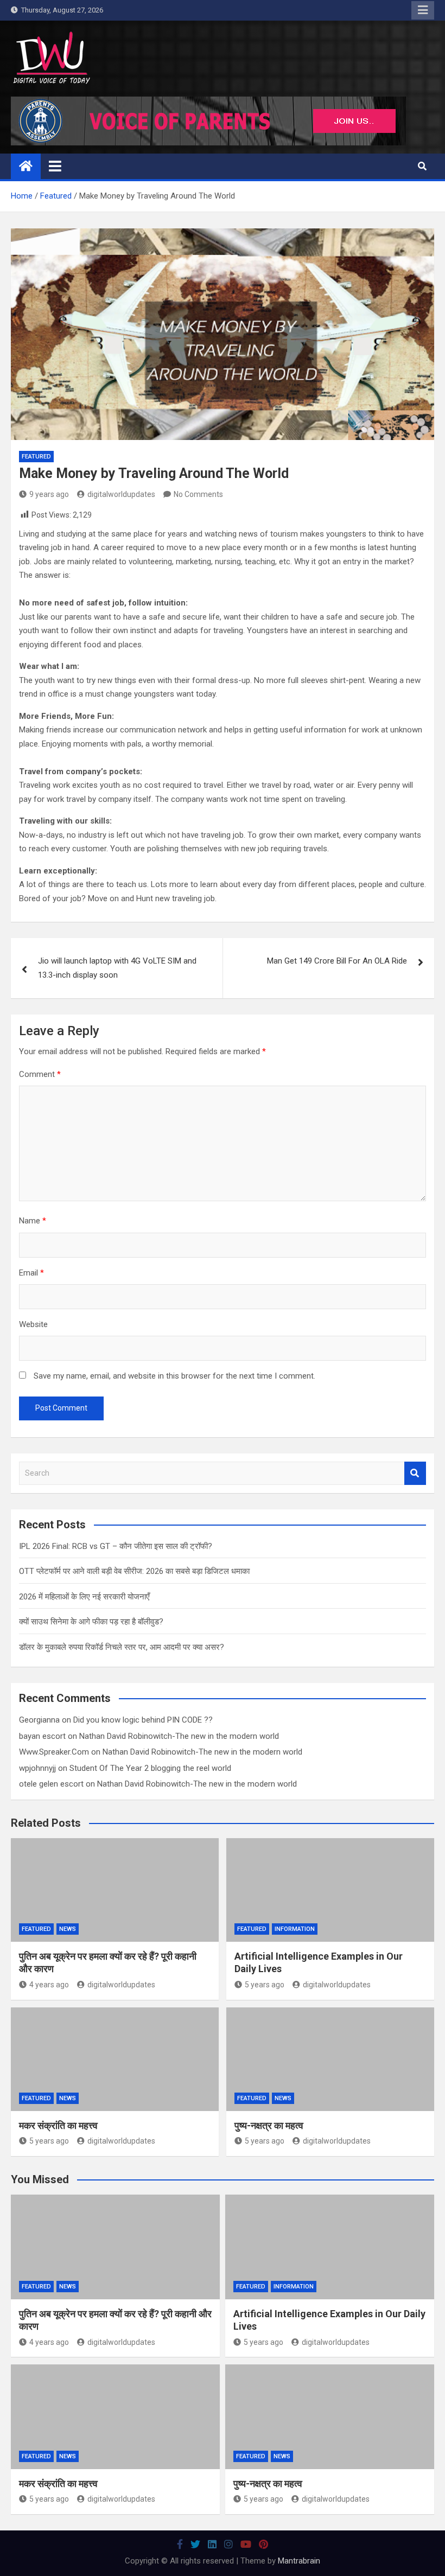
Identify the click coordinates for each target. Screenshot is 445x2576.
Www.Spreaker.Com (54, 1752)
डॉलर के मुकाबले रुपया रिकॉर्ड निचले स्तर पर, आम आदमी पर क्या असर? (122, 1647)
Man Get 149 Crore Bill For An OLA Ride (337, 961)
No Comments (198, 494)
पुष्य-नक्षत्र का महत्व (269, 2125)
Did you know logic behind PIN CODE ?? (143, 1720)
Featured (36, 457)
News (68, 1929)
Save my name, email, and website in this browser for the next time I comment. (174, 1376)
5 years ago (265, 1985)
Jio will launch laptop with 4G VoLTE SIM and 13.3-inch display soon (117, 968)
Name (33, 1221)
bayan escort (42, 1736)
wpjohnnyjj (37, 1768)
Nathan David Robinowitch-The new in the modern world (179, 1736)
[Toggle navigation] (55, 166)
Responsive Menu (423, 10)
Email (31, 1273)
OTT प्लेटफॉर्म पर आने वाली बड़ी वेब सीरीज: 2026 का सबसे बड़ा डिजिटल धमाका (134, 1571)
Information (295, 1929)
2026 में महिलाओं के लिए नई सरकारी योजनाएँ (84, 1597)
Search (415, 1473)
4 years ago (49, 1985)
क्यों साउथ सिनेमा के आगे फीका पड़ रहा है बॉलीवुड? (91, 1622)
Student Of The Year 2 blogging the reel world (150, 1768)
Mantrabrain (299, 2561)
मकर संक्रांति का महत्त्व (58, 2125)
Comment (40, 1074)
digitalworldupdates (121, 494)
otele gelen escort (51, 1784)
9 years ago (49, 494)
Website (33, 1324)
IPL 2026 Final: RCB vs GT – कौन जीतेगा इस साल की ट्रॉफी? (116, 1546)
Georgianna (39, 1720)
